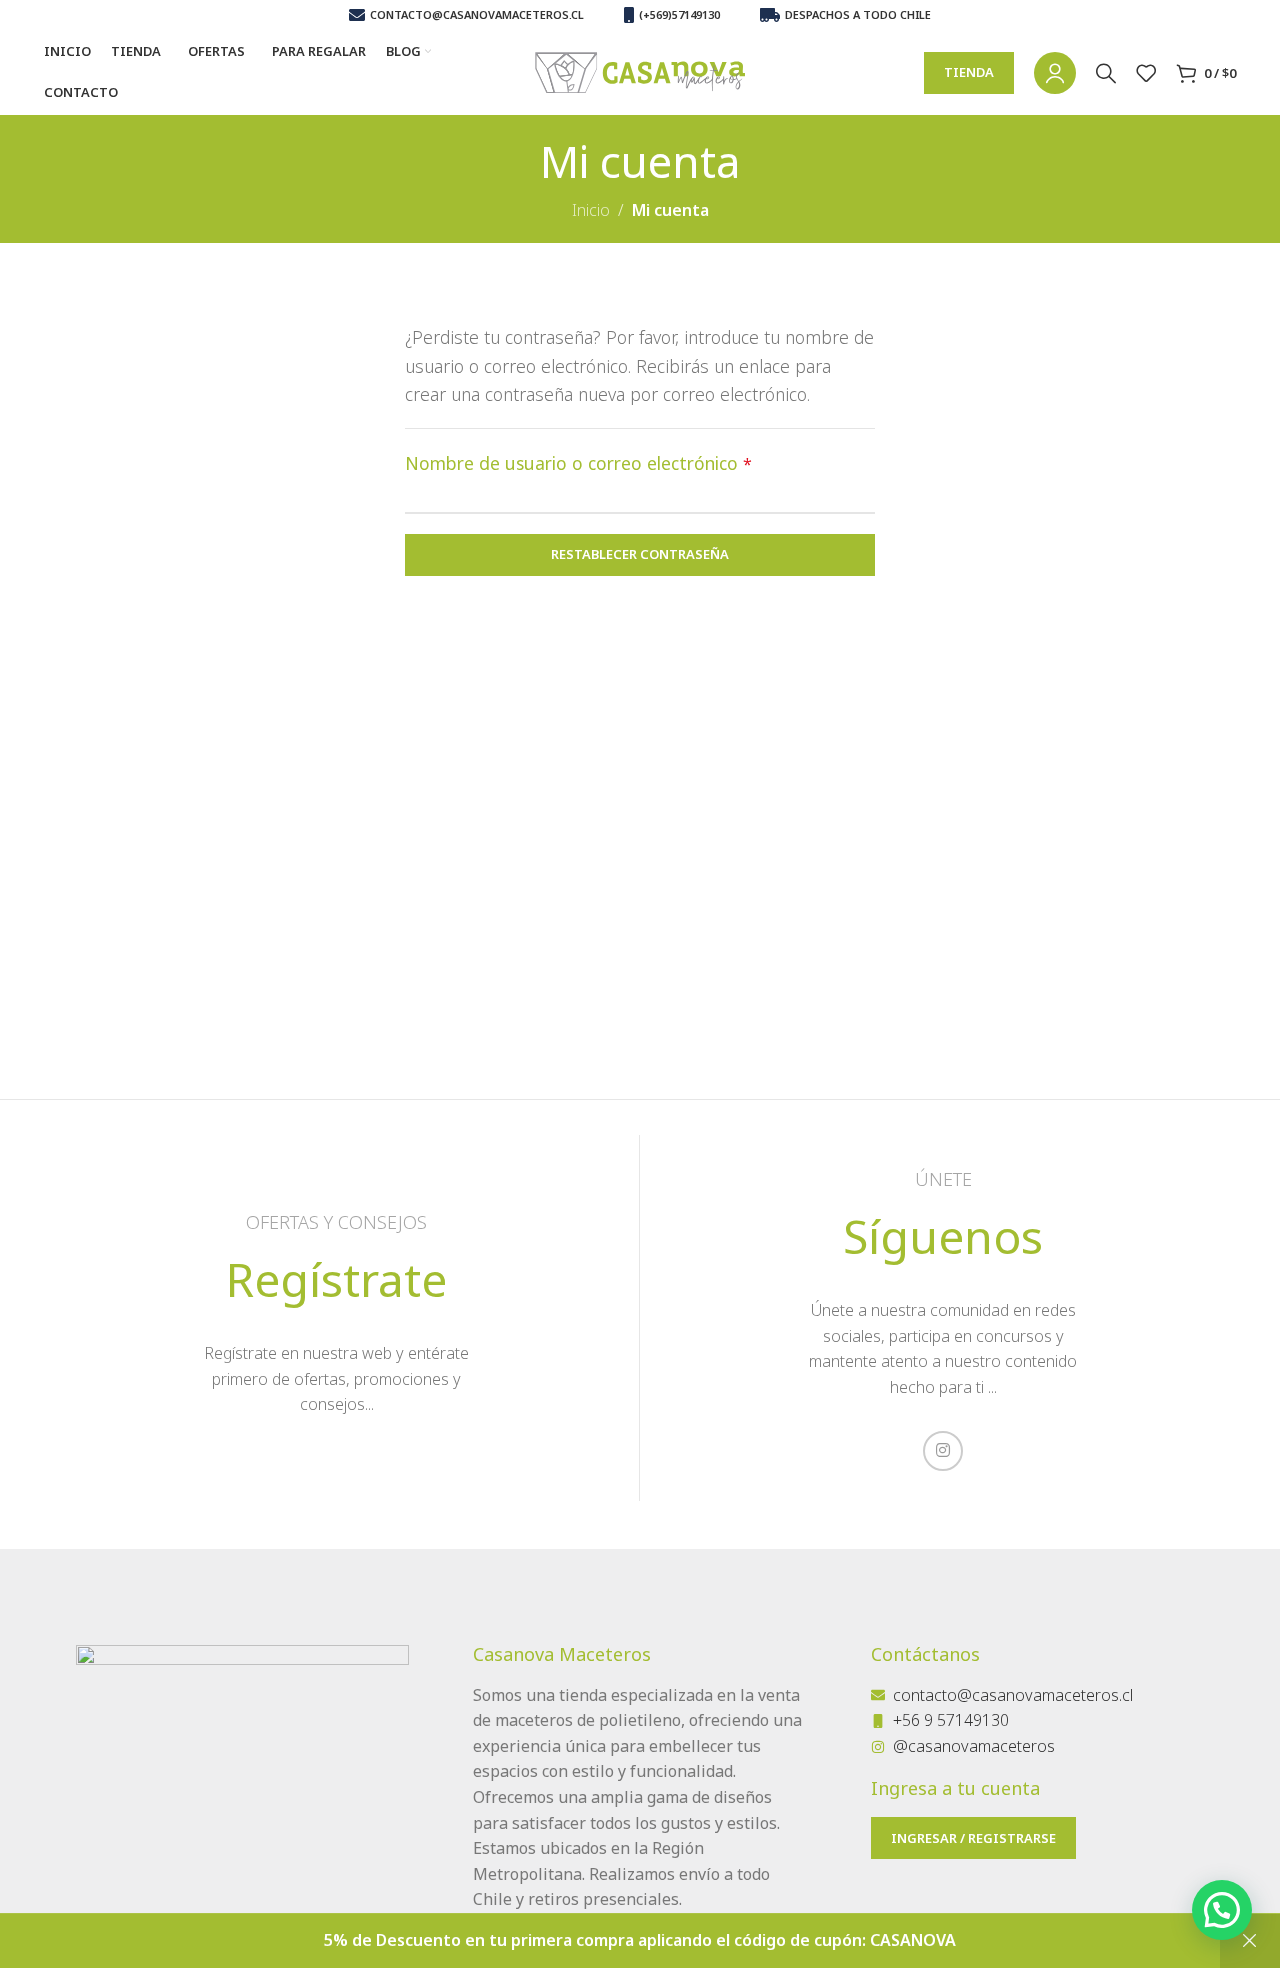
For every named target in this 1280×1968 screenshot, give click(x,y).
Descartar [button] (1250, 1941)
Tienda (969, 72)
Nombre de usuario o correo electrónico (578, 463)
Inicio (591, 210)
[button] (1222, 1910)
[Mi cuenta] (1055, 73)
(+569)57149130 (679, 14)
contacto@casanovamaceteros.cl (477, 14)
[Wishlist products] (1146, 73)
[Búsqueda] (1106, 73)
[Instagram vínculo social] (943, 1451)
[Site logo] (640, 71)
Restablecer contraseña (640, 554)
